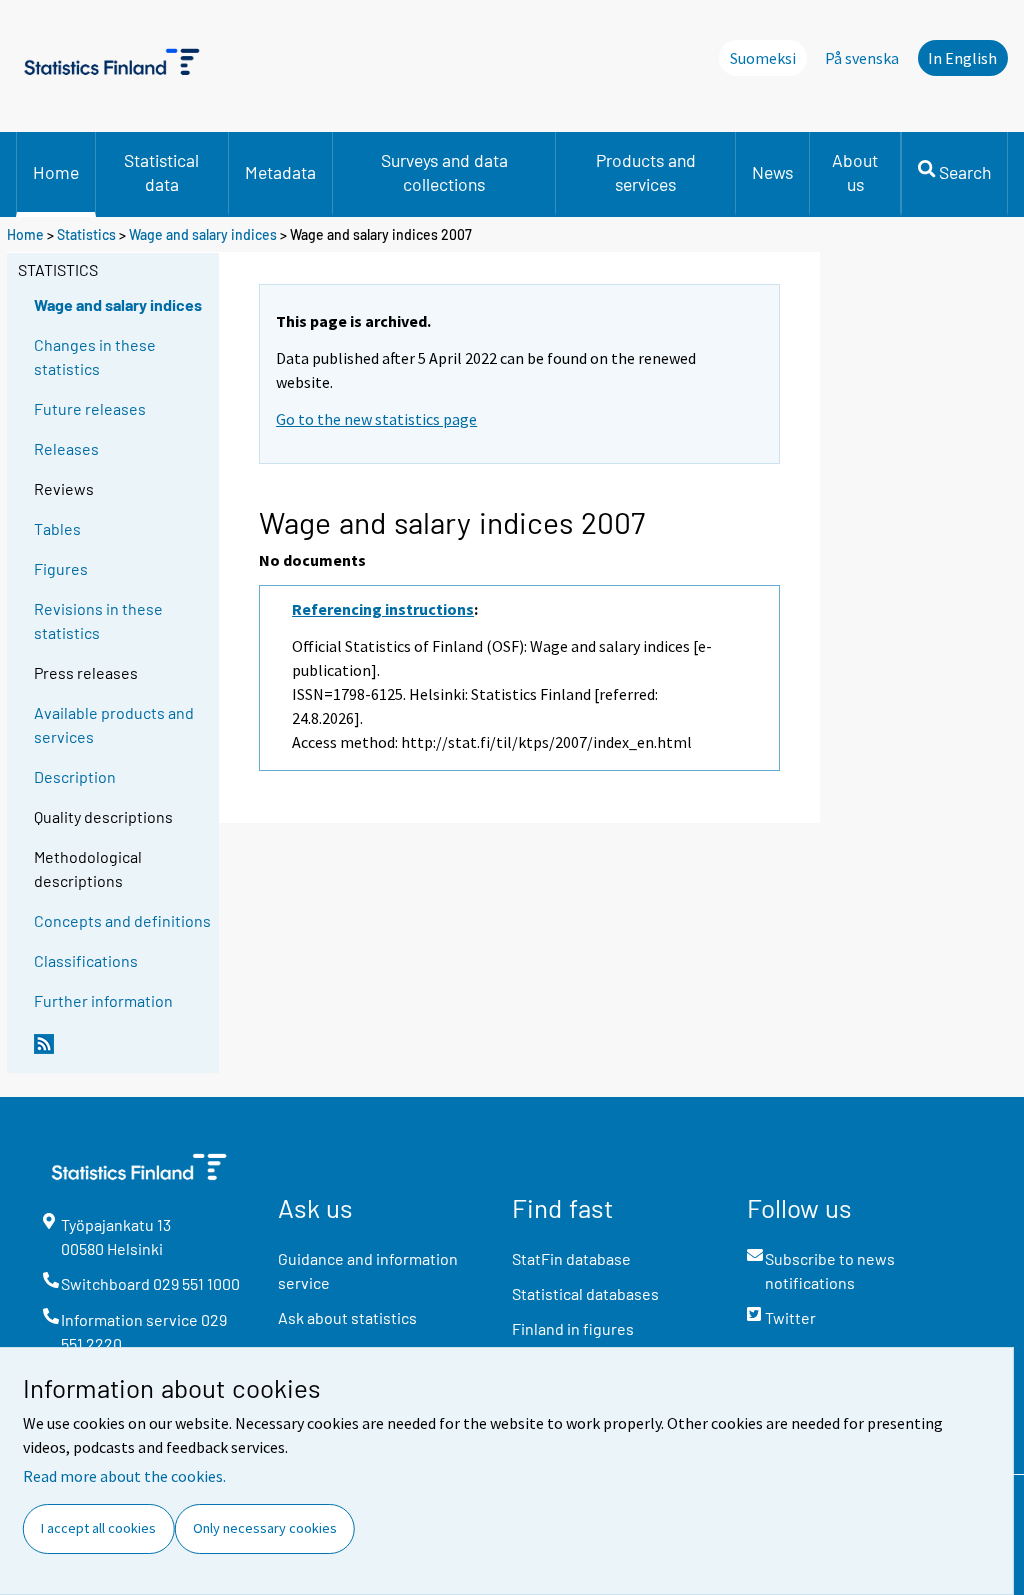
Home (56, 172)
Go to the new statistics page (376, 419)
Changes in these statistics (95, 356)
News (772, 172)
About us (855, 172)
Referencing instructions (383, 609)
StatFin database (571, 1258)
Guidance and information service (368, 1270)
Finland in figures (573, 1328)
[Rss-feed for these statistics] (122, 1052)
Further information (103, 1000)
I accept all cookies (98, 1528)
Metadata (280, 172)
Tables (57, 528)
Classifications (86, 960)
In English (962, 58)
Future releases (90, 408)
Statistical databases (585, 1293)
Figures (61, 568)
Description (75, 776)
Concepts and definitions (122, 920)
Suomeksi (763, 58)
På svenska (862, 58)
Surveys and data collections (444, 172)
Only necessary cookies (265, 1528)
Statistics (86, 234)
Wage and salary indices (203, 234)
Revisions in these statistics (98, 620)
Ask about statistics (347, 1317)
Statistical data (161, 172)
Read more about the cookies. (124, 1476)
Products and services (646, 172)
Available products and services (114, 724)
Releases (66, 448)
